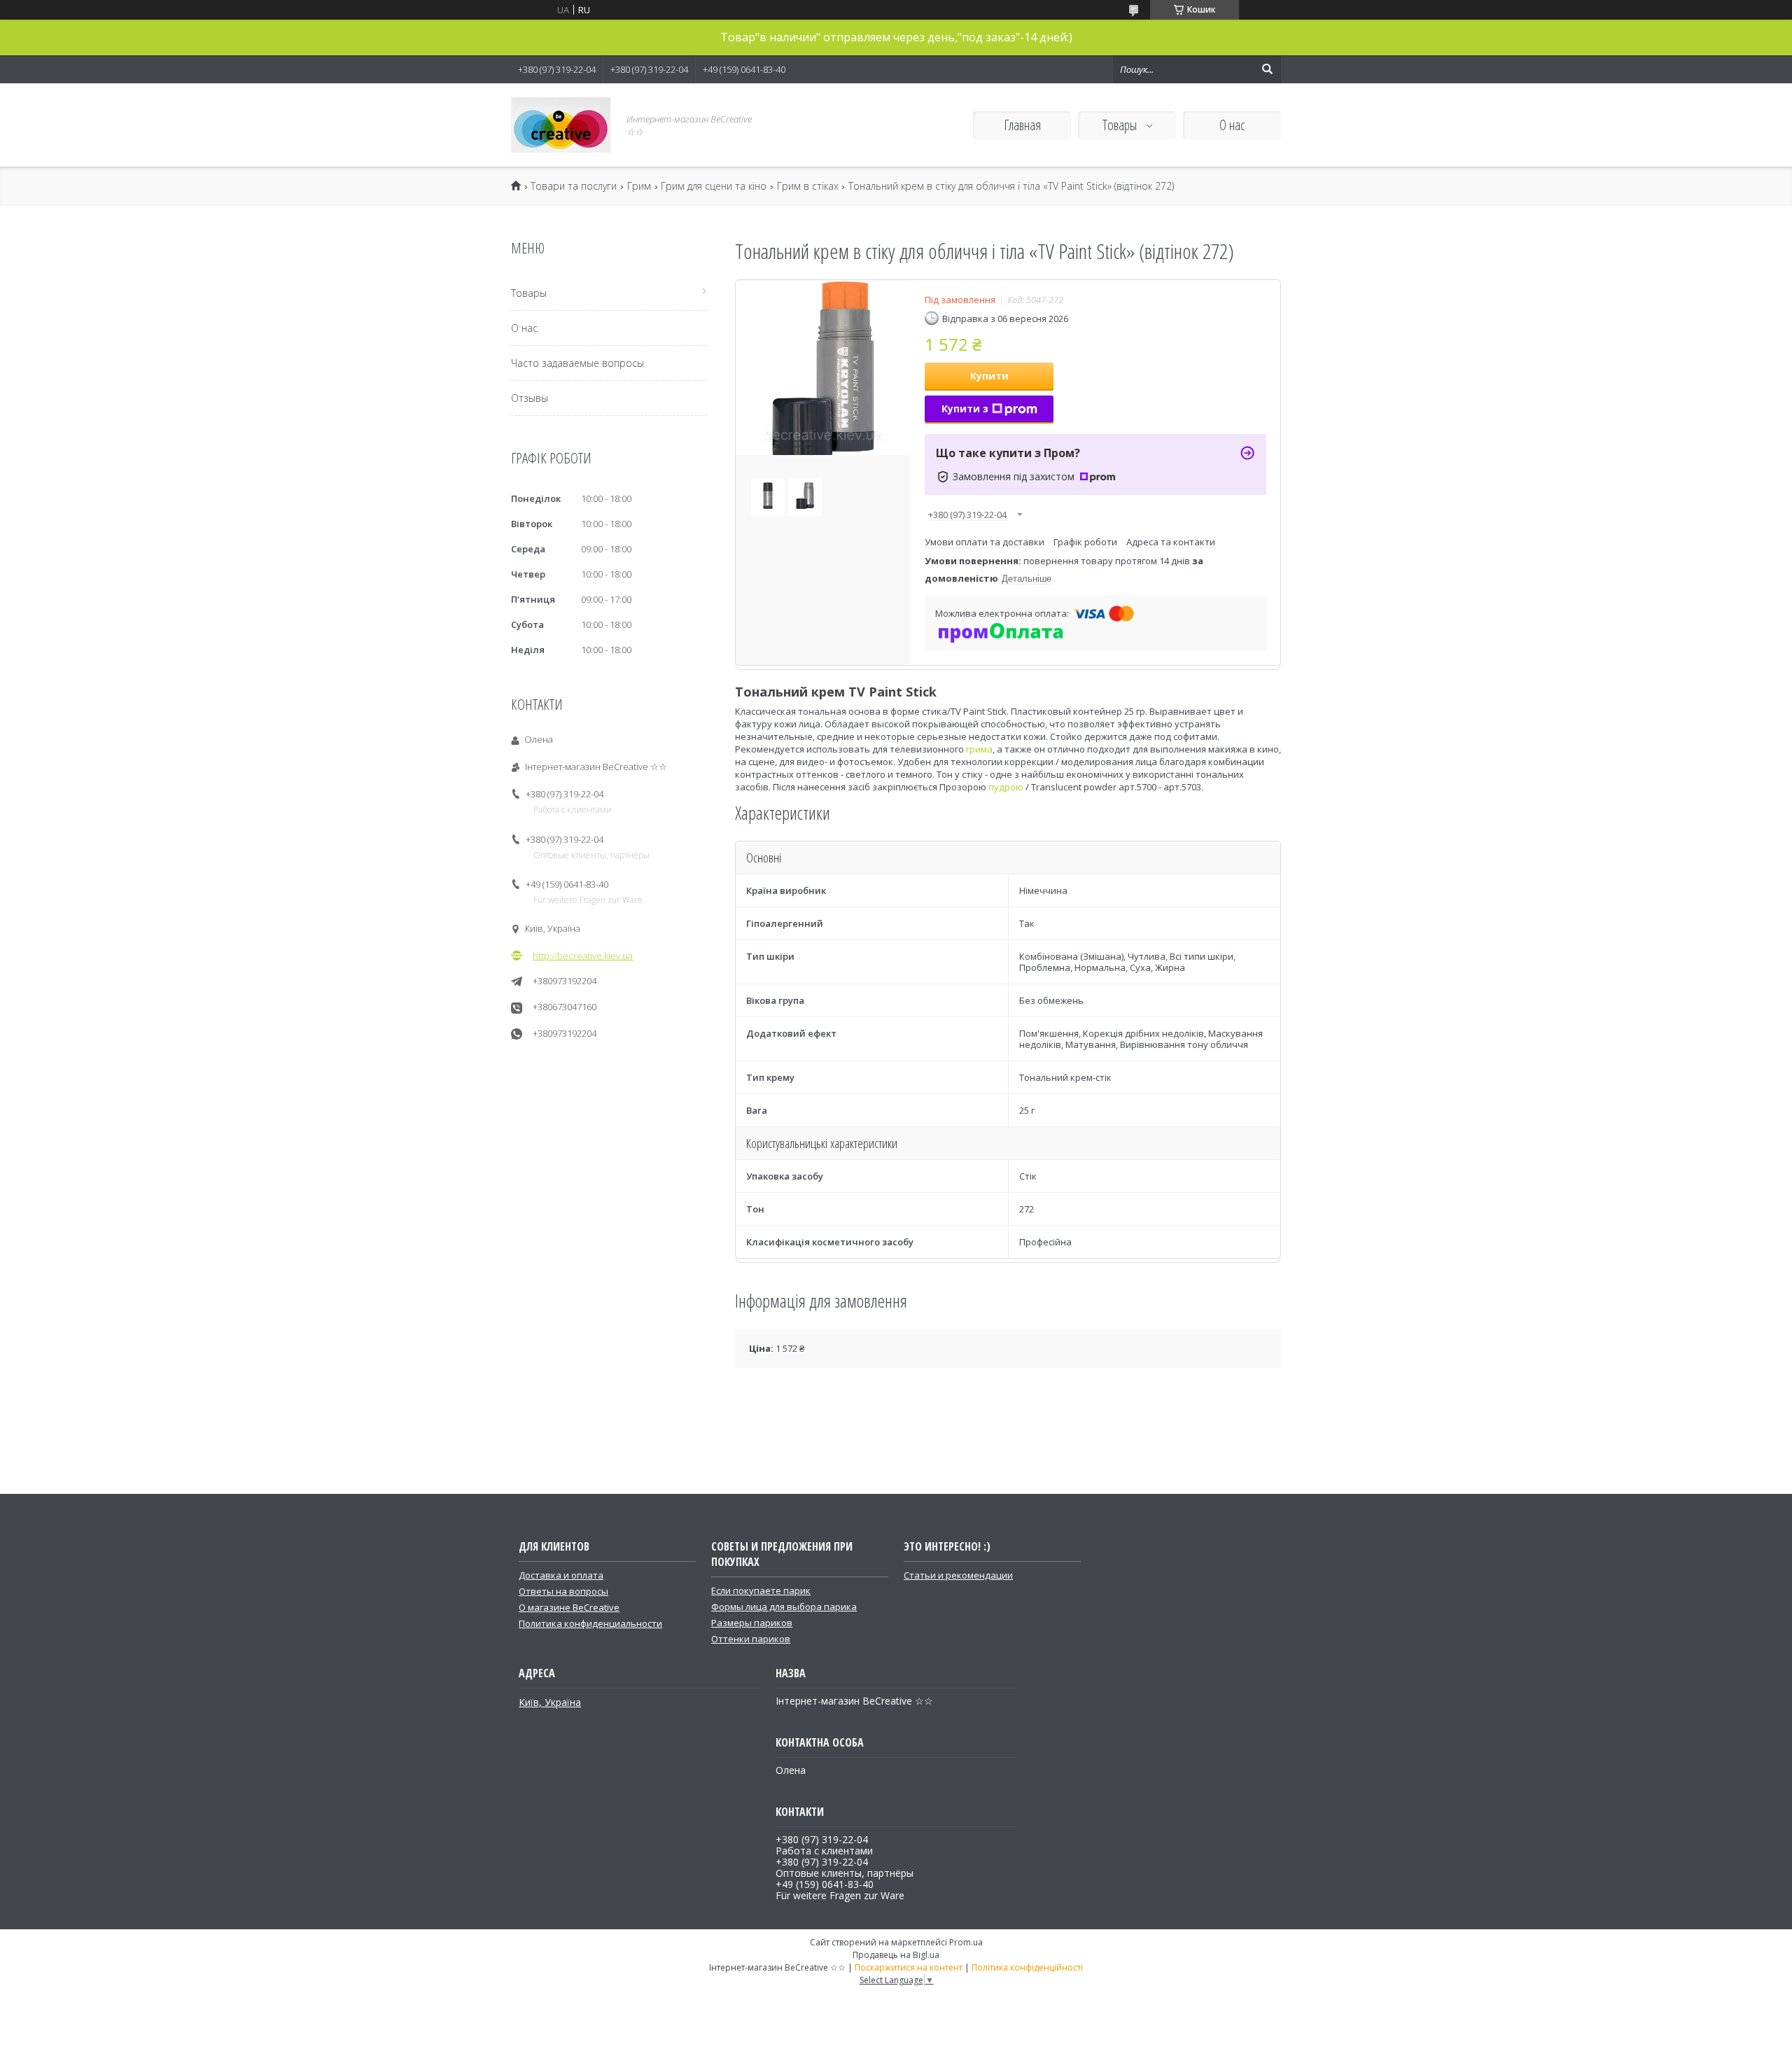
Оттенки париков (751, 1639)
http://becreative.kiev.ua (583, 956)
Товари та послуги (574, 186)
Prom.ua (966, 1942)
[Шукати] (1267, 69)
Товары (1121, 125)
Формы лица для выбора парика (784, 1607)
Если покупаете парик (761, 1590)
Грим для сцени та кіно (714, 186)
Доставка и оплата (561, 1575)
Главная (1022, 125)
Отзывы (530, 398)
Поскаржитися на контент (909, 1967)
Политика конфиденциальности (590, 1623)
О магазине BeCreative (569, 1607)
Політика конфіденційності (1027, 1967)
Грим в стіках (808, 186)
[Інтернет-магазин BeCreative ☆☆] (561, 125)
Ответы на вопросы (563, 1591)
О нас (1232, 125)
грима (979, 749)
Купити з (965, 408)
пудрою (1006, 787)
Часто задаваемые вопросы (577, 363)
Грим (639, 186)
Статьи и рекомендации (958, 1575)
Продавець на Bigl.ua (896, 1955)
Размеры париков (752, 1623)
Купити (989, 376)
